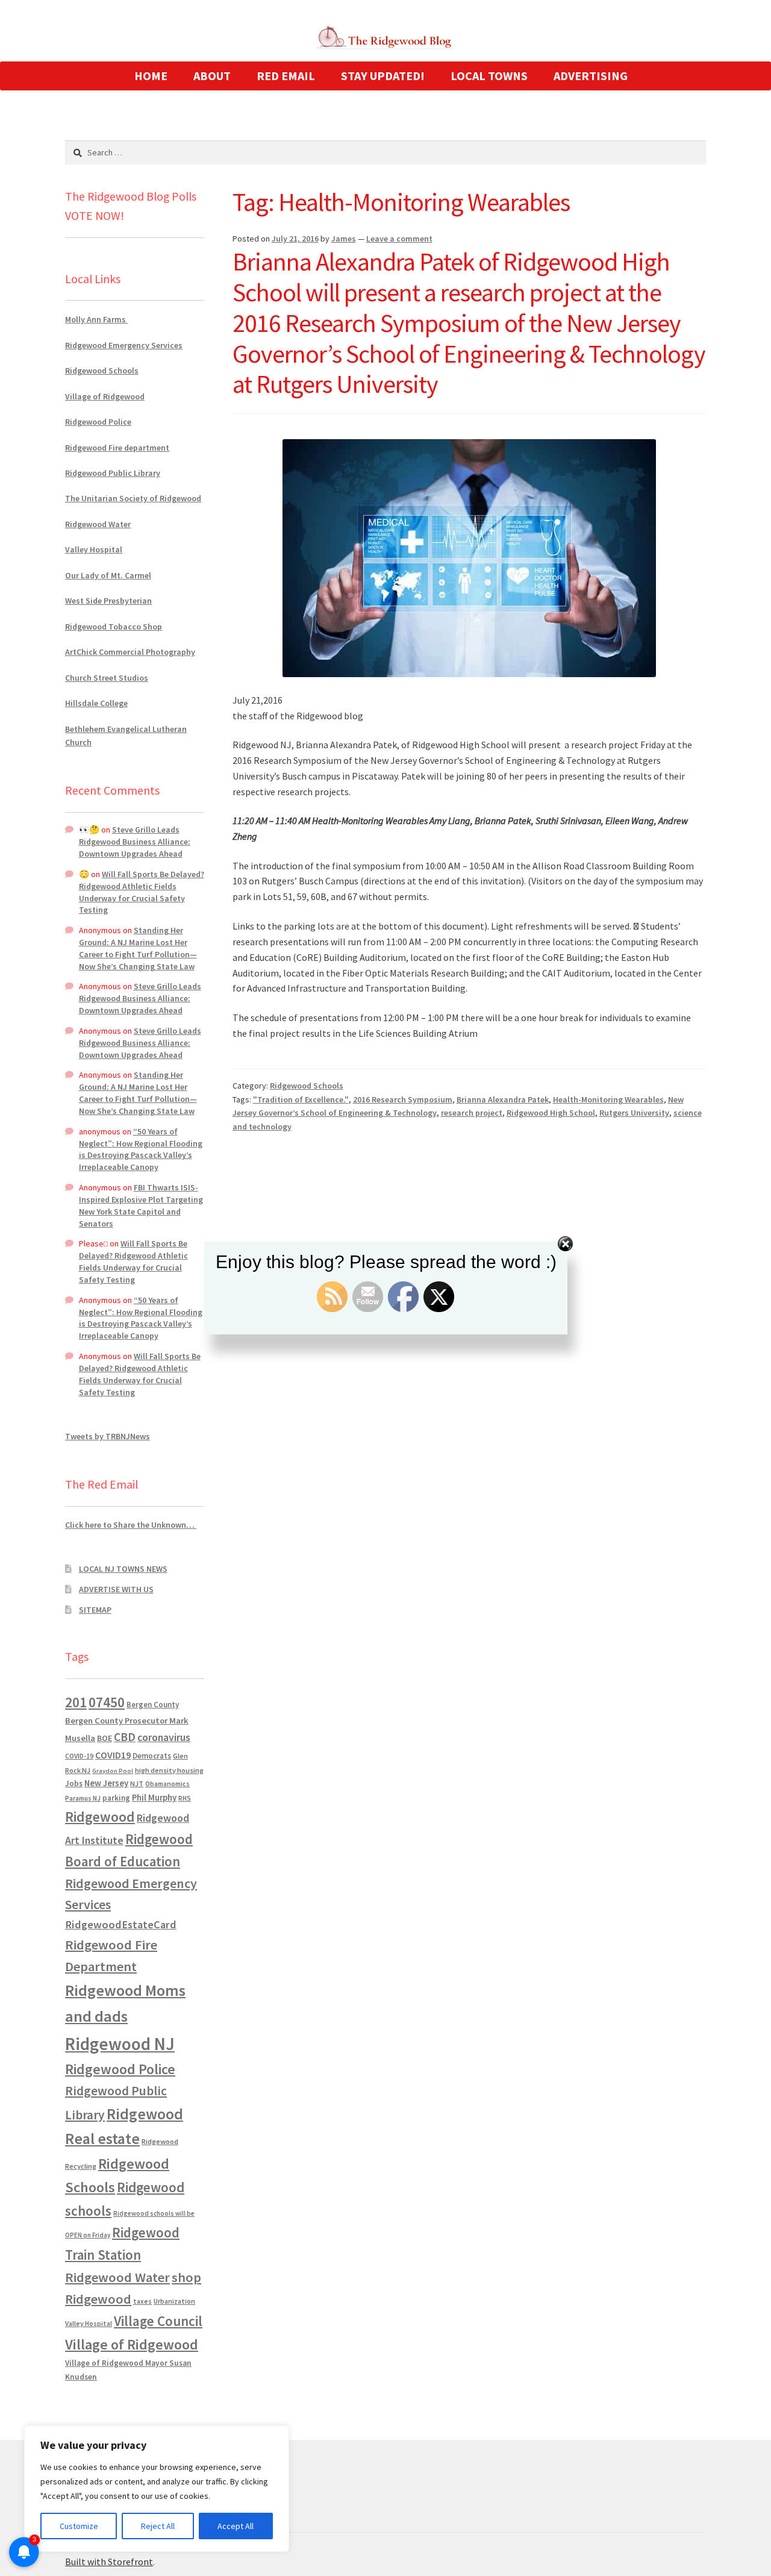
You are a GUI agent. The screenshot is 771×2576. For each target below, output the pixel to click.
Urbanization (174, 2301)
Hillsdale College (96, 703)
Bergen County (153, 1705)
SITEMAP (95, 1610)
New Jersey (106, 1783)
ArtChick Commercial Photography (130, 652)
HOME (151, 76)
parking (116, 1798)
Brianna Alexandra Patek (503, 1099)
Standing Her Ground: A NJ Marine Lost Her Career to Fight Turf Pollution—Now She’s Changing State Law (138, 948)
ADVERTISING (591, 76)
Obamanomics (167, 1784)
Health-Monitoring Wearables (608, 1099)
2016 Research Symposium (403, 1099)
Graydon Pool (113, 1771)
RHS (185, 1798)
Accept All (236, 2526)
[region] (157, 2489)
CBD (125, 1737)
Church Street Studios (107, 678)
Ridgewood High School (551, 1113)
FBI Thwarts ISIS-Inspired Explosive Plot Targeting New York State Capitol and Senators (141, 1205)
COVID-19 (79, 1756)
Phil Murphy (154, 1798)
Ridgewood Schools (307, 1086)
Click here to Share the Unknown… (131, 1525)
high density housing (169, 1770)
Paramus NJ (83, 1798)
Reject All (158, 2526)
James (344, 239)
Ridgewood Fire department (117, 448)
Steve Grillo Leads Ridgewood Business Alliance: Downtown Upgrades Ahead (135, 842)
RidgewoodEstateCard (121, 1924)
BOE (105, 1738)
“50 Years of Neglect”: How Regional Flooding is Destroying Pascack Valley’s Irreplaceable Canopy (141, 1149)
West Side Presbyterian (108, 601)
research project (472, 1113)
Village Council (158, 2321)
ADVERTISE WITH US (116, 1589)
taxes (142, 2301)
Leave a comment (399, 239)
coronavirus (164, 1737)
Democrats (152, 1756)
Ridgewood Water (98, 524)
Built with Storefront (109, 2562)
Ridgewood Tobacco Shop (114, 627)
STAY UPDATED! (383, 76)
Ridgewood (100, 1817)
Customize (79, 2526)
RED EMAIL (286, 76)
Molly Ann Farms (96, 319)
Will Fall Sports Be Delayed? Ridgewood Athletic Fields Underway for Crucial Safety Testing (142, 892)
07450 (107, 1702)
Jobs (74, 1784)
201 (76, 1702)
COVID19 (113, 1755)
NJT (137, 1784)
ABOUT (212, 76)
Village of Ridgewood (105, 396)
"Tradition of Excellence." (301, 1099)
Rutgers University (634, 1113)
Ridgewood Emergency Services (124, 345)
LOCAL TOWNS (489, 76)
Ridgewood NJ (120, 2044)
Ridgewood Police (98, 422)
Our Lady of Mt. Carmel (108, 575)
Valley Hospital (94, 549)
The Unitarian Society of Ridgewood (133, 498)
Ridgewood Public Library (113, 473)
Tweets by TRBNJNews (108, 1436)
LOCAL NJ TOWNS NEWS (123, 1569)
